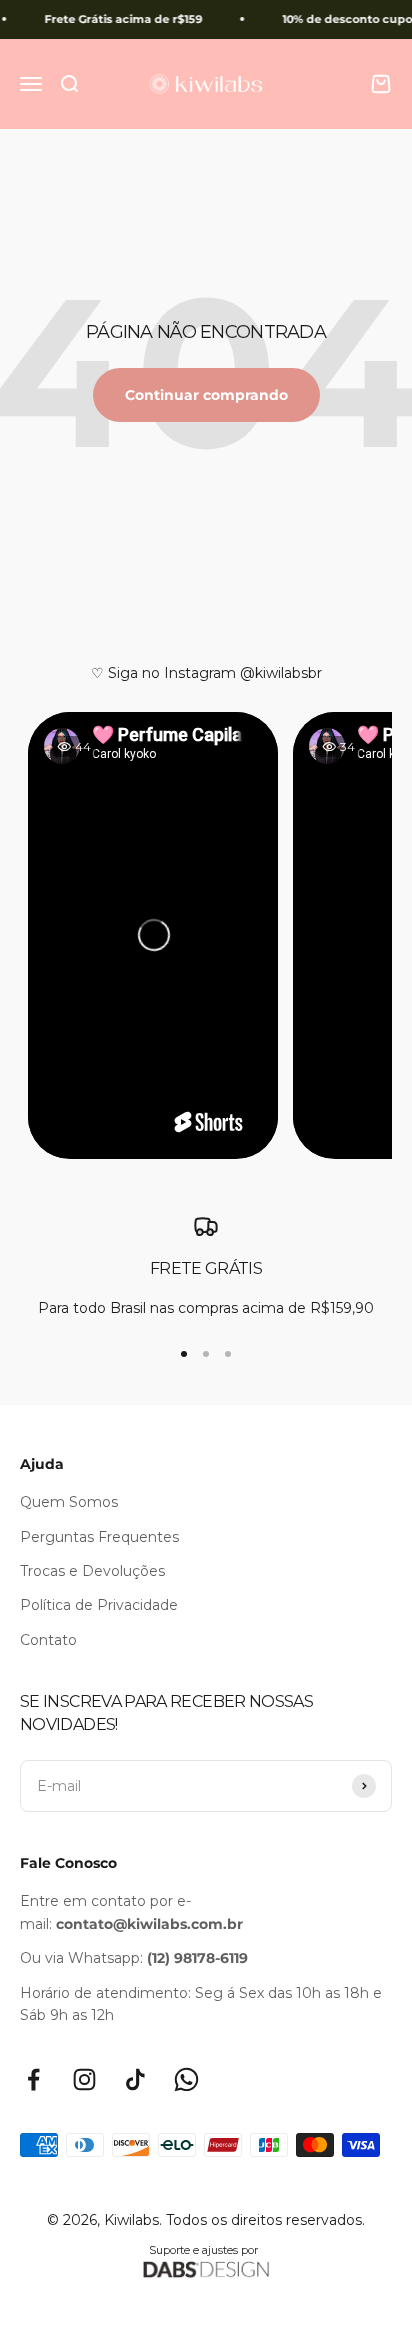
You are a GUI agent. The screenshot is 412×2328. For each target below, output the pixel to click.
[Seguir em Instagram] (84, 2079)
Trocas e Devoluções (92, 1571)
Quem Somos (69, 1502)
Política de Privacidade (99, 1605)
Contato (48, 1640)
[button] (153, 935)
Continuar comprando (206, 395)
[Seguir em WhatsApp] (186, 2079)
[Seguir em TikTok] (135, 2079)
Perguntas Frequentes (99, 1537)
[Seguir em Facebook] (33, 2079)
